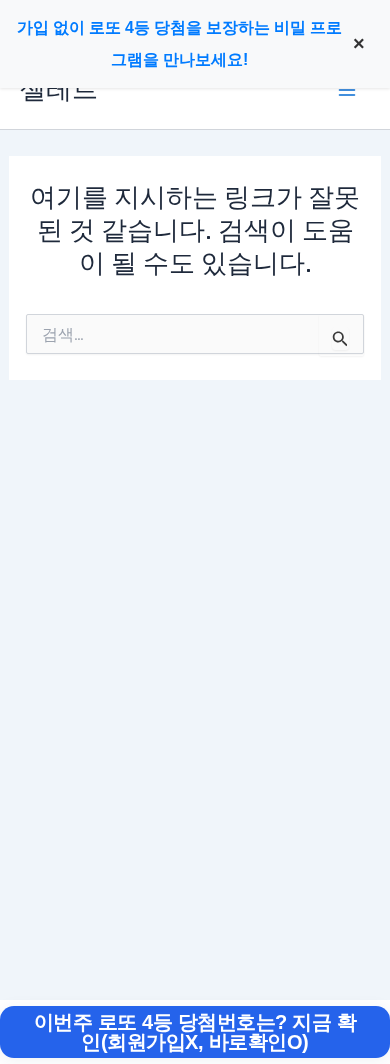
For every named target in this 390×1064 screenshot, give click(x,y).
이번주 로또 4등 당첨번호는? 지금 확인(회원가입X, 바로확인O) (195, 1032)
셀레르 (59, 89)
